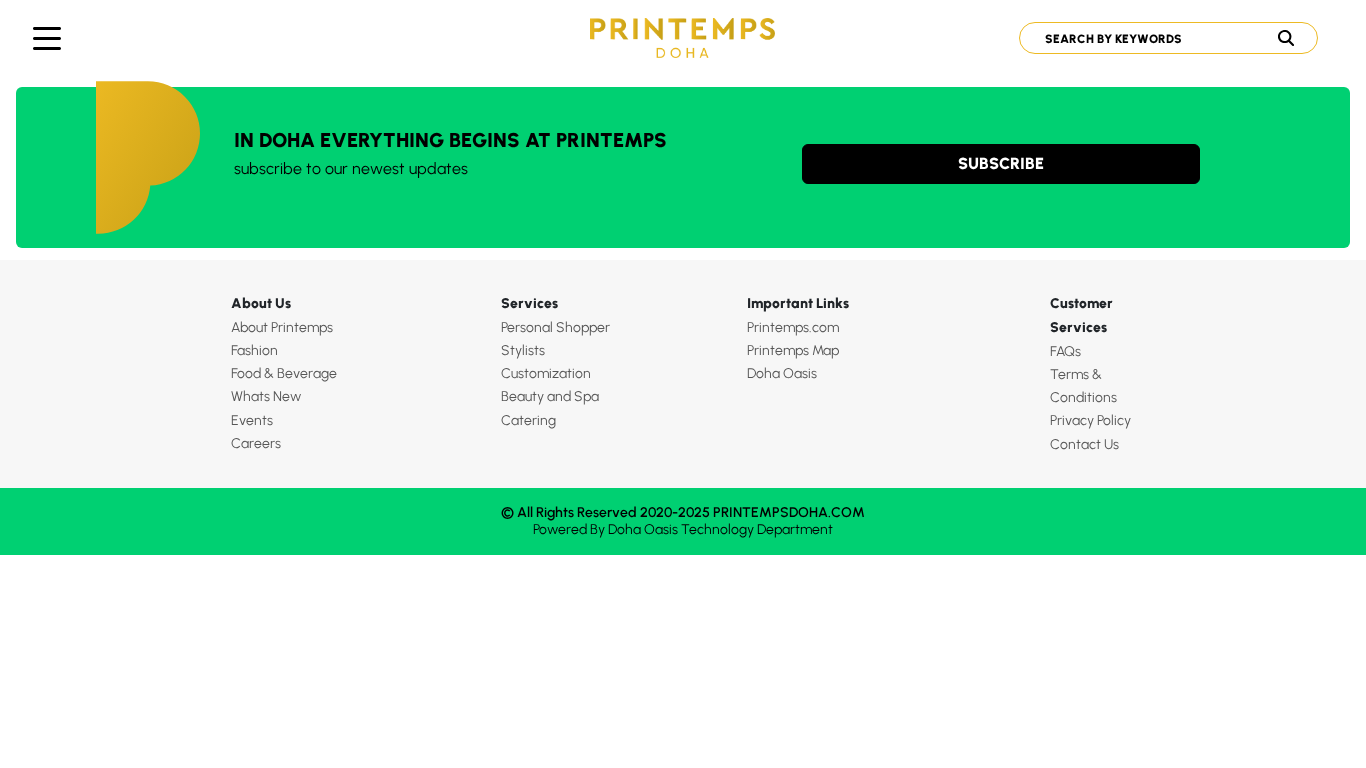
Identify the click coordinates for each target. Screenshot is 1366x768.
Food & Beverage (284, 373)
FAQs (1065, 351)
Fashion (254, 350)
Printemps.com (793, 327)
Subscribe (1001, 163)
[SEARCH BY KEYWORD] (1160, 38)
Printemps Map (793, 350)
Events (252, 420)
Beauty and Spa (550, 396)
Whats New (266, 396)
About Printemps (282, 327)
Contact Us (1084, 444)
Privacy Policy (1090, 420)
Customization (546, 373)
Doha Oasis (782, 373)
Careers (256, 443)
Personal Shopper (555, 327)
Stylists (523, 350)
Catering (528, 420)
